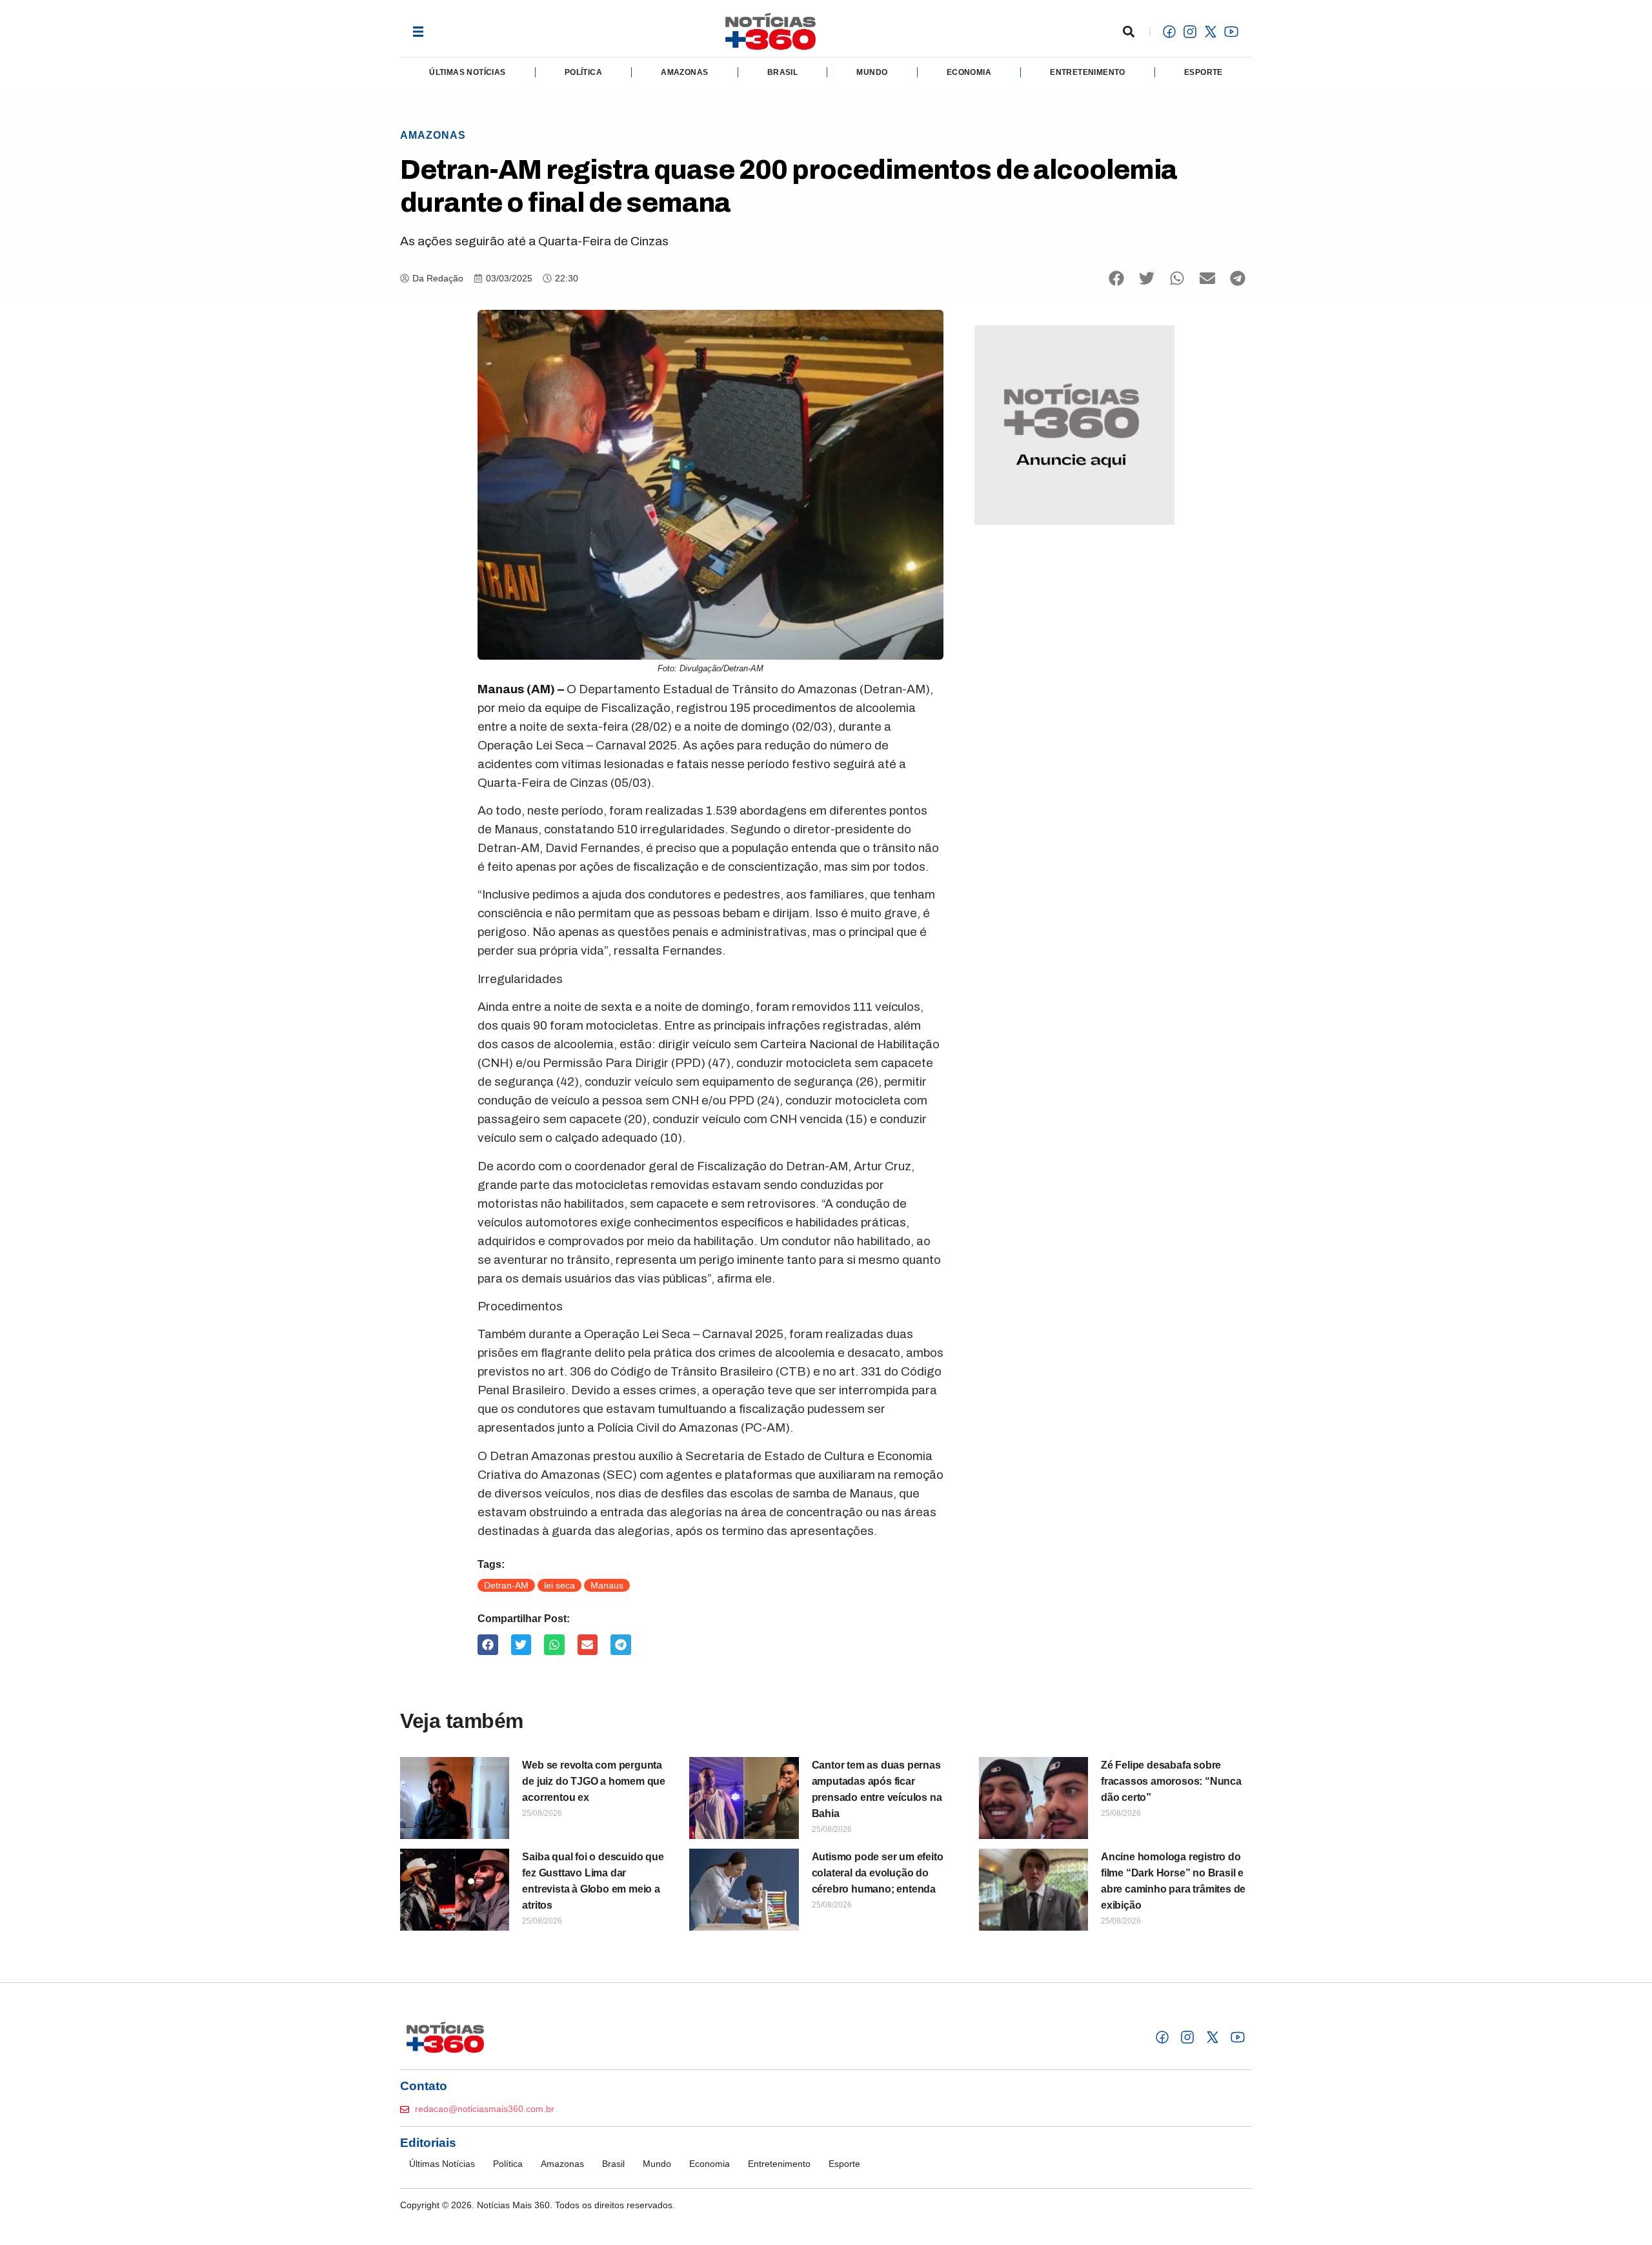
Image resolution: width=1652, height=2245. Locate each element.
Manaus (607, 1585)
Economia (969, 72)
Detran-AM (506, 1585)
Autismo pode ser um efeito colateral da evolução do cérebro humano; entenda (878, 1873)
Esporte (1204, 72)
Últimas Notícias (467, 72)
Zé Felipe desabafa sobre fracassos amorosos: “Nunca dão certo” (1171, 1781)
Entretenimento (1088, 72)
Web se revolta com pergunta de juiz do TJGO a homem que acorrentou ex (594, 1781)
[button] (418, 31)
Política (583, 72)
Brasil (782, 72)
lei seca (559, 1585)
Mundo (872, 72)
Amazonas (684, 72)
